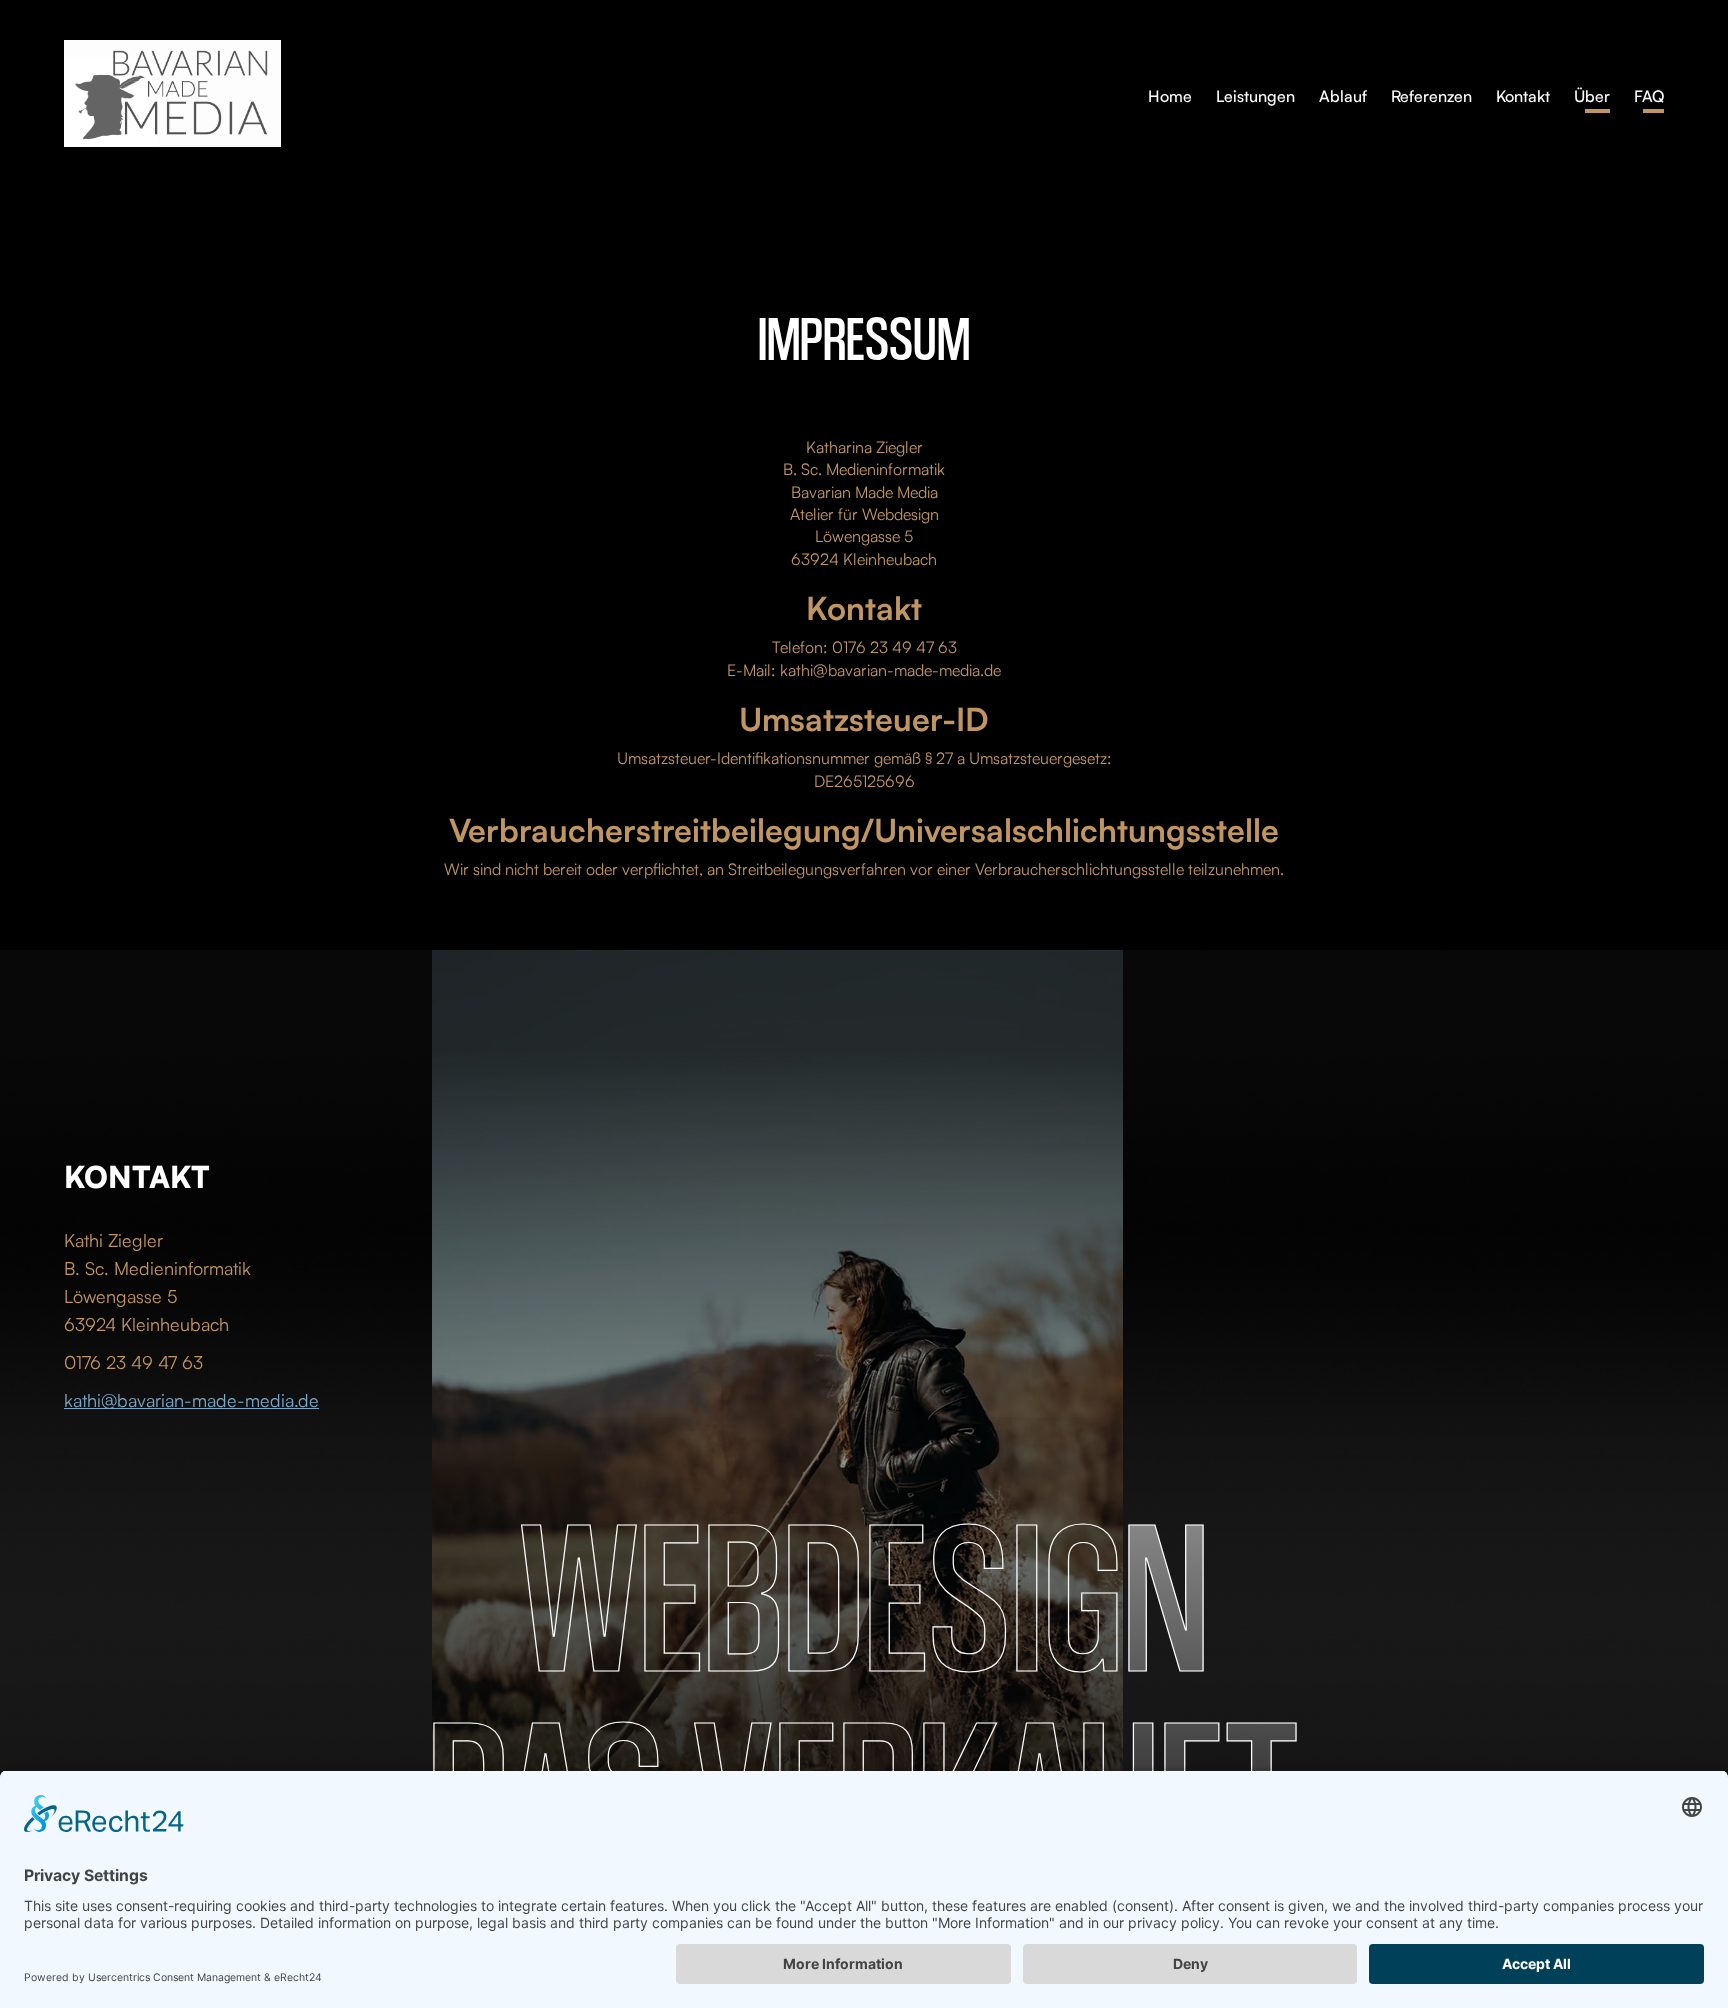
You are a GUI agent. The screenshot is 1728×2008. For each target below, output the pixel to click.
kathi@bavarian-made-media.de (191, 1400)
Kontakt (1523, 96)
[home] (606, 93)
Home (1170, 96)
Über (1592, 96)
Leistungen (1255, 96)
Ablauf (1343, 96)
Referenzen (1431, 96)
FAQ (1649, 96)
